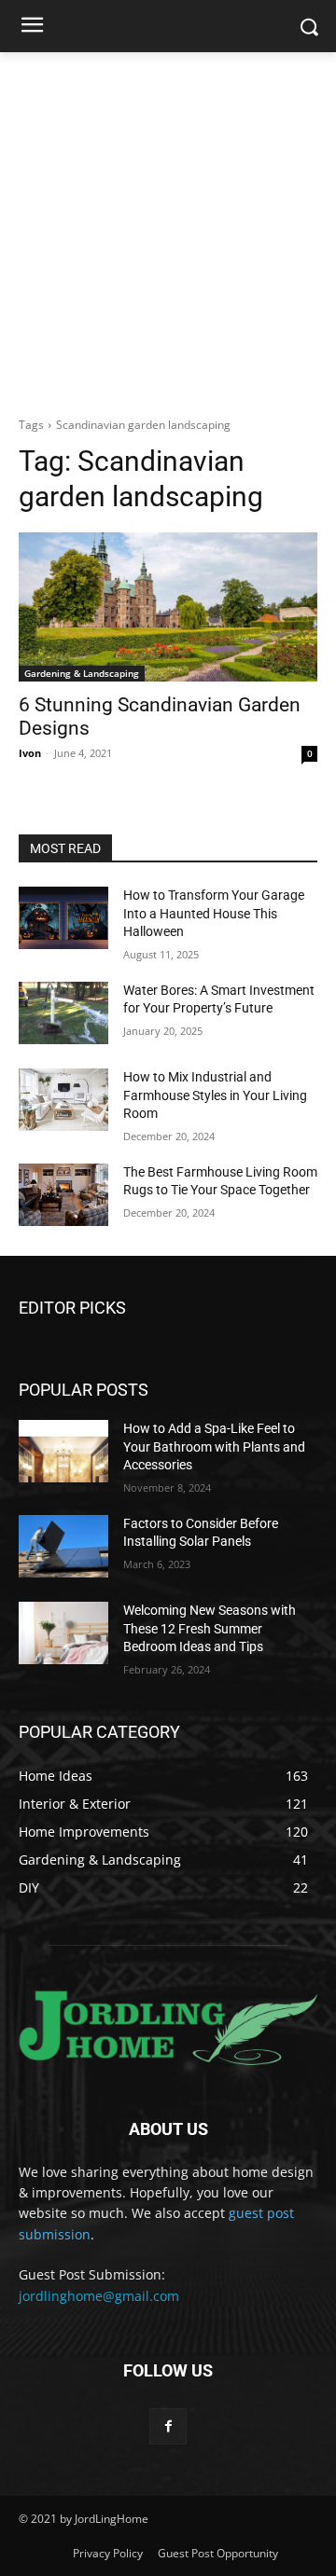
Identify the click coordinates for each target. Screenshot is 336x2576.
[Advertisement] (168, 229)
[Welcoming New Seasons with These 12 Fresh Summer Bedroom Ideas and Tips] (63, 1633)
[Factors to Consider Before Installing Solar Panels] (63, 1546)
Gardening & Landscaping (82, 673)
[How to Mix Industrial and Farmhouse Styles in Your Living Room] (63, 1100)
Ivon (30, 753)
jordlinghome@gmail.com (99, 2296)
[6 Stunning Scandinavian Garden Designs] (168, 607)
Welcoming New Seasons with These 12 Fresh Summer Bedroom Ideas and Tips (210, 1628)
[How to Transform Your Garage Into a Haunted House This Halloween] (63, 918)
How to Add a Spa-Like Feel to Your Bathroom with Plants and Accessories (214, 1446)
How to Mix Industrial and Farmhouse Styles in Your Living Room (215, 1095)
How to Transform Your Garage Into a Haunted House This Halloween (214, 913)
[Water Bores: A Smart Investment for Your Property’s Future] (63, 1013)
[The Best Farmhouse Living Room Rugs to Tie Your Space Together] (63, 1195)
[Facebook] (168, 2426)
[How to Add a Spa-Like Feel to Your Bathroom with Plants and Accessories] (63, 1451)
